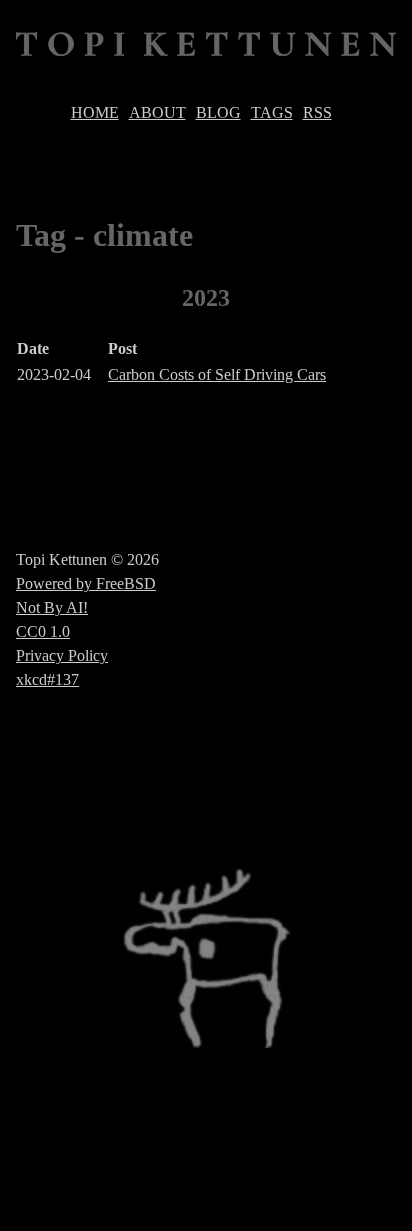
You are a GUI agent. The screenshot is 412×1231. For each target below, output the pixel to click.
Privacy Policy (62, 655)
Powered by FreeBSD (86, 583)
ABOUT (157, 112)
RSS (317, 112)
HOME (95, 112)
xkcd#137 (47, 679)
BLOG (218, 112)
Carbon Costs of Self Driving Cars (217, 374)
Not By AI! (52, 607)
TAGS (272, 112)
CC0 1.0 (43, 631)
